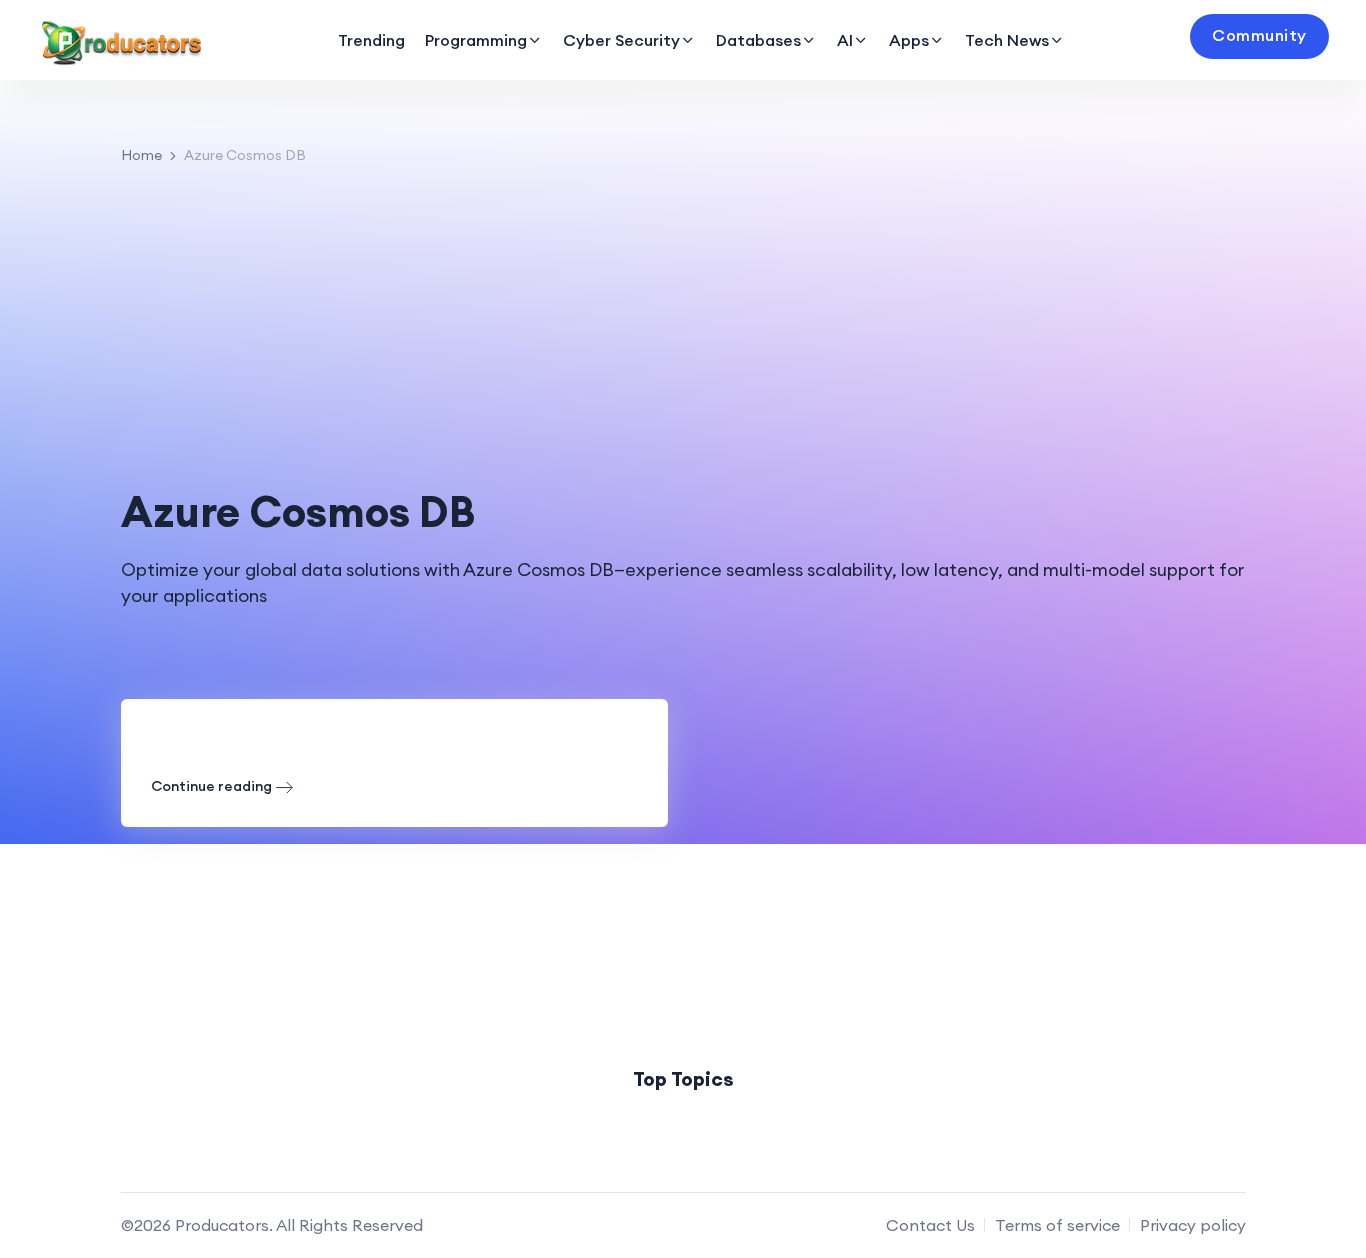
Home (141, 155)
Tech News (1007, 40)
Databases (758, 40)
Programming (476, 40)
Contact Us (930, 1225)
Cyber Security (621, 40)
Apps (909, 40)
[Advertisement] (683, 327)
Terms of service (1057, 1225)
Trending (371, 40)
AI (845, 40)
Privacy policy (1193, 1225)
